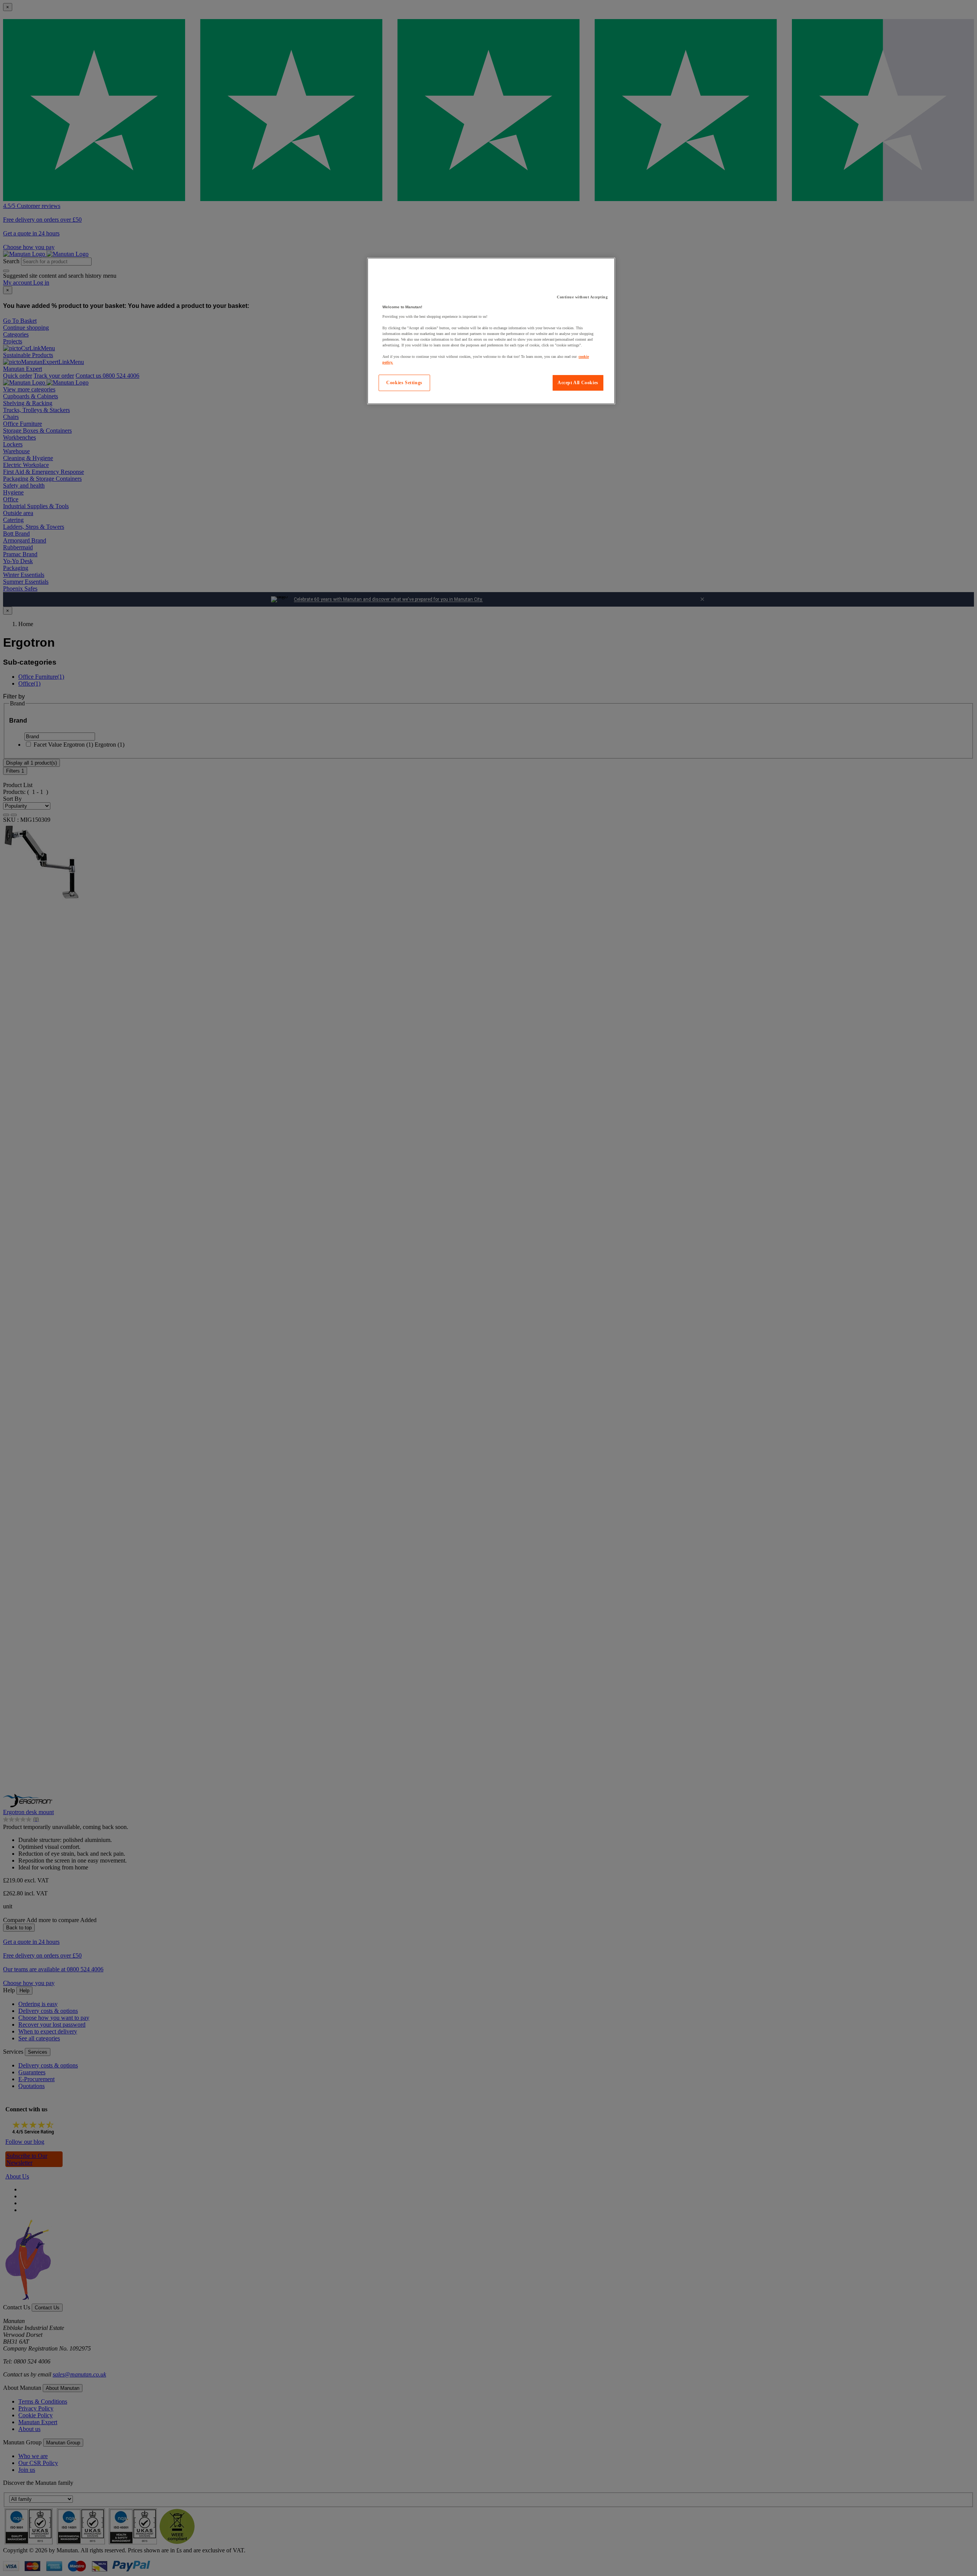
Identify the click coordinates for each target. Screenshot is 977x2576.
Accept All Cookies (578, 383)
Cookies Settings (404, 383)
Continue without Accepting (582, 297)
